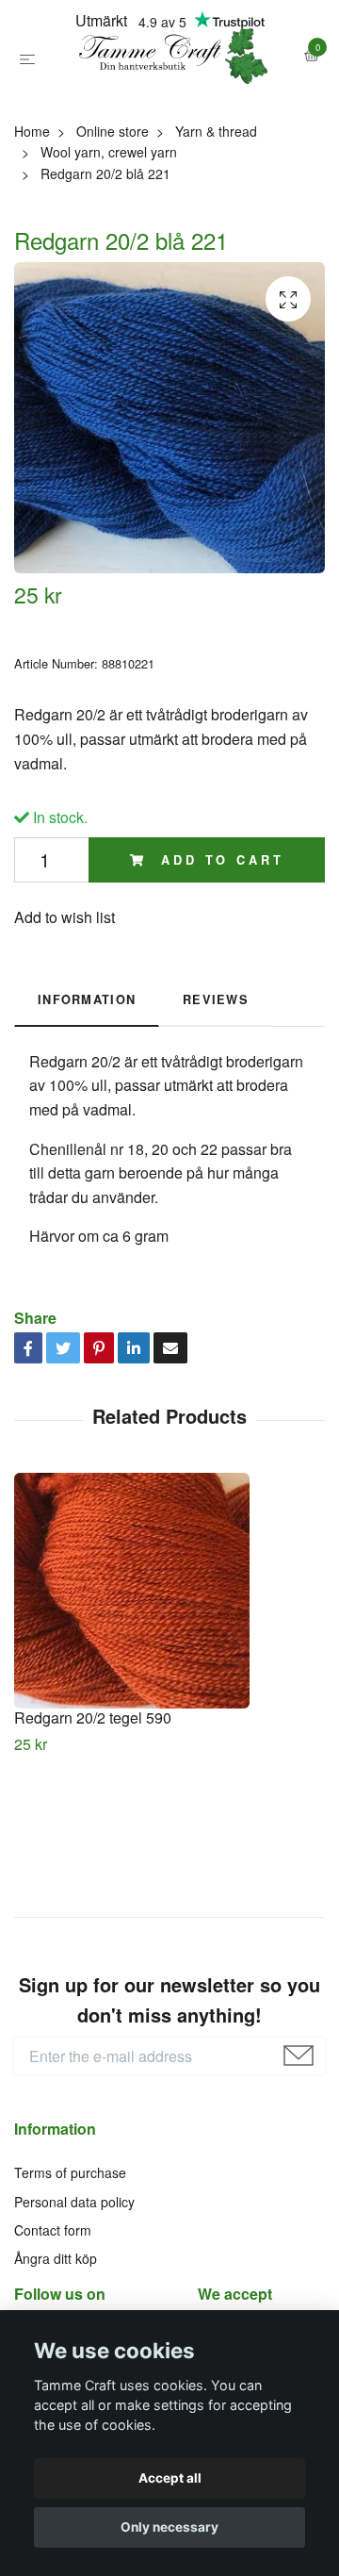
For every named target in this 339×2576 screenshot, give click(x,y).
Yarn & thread (216, 214)
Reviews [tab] (216, 1083)
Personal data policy (74, 2285)
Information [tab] (87, 1083)
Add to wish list (65, 1000)
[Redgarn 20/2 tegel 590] (169, 1675)
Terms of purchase (70, 2255)
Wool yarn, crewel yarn (109, 236)
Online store (113, 214)
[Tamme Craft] (169, 98)
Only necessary (169, 2527)
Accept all (170, 2478)
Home (32, 214)
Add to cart (218, 943)
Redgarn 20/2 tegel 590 (93, 1801)
